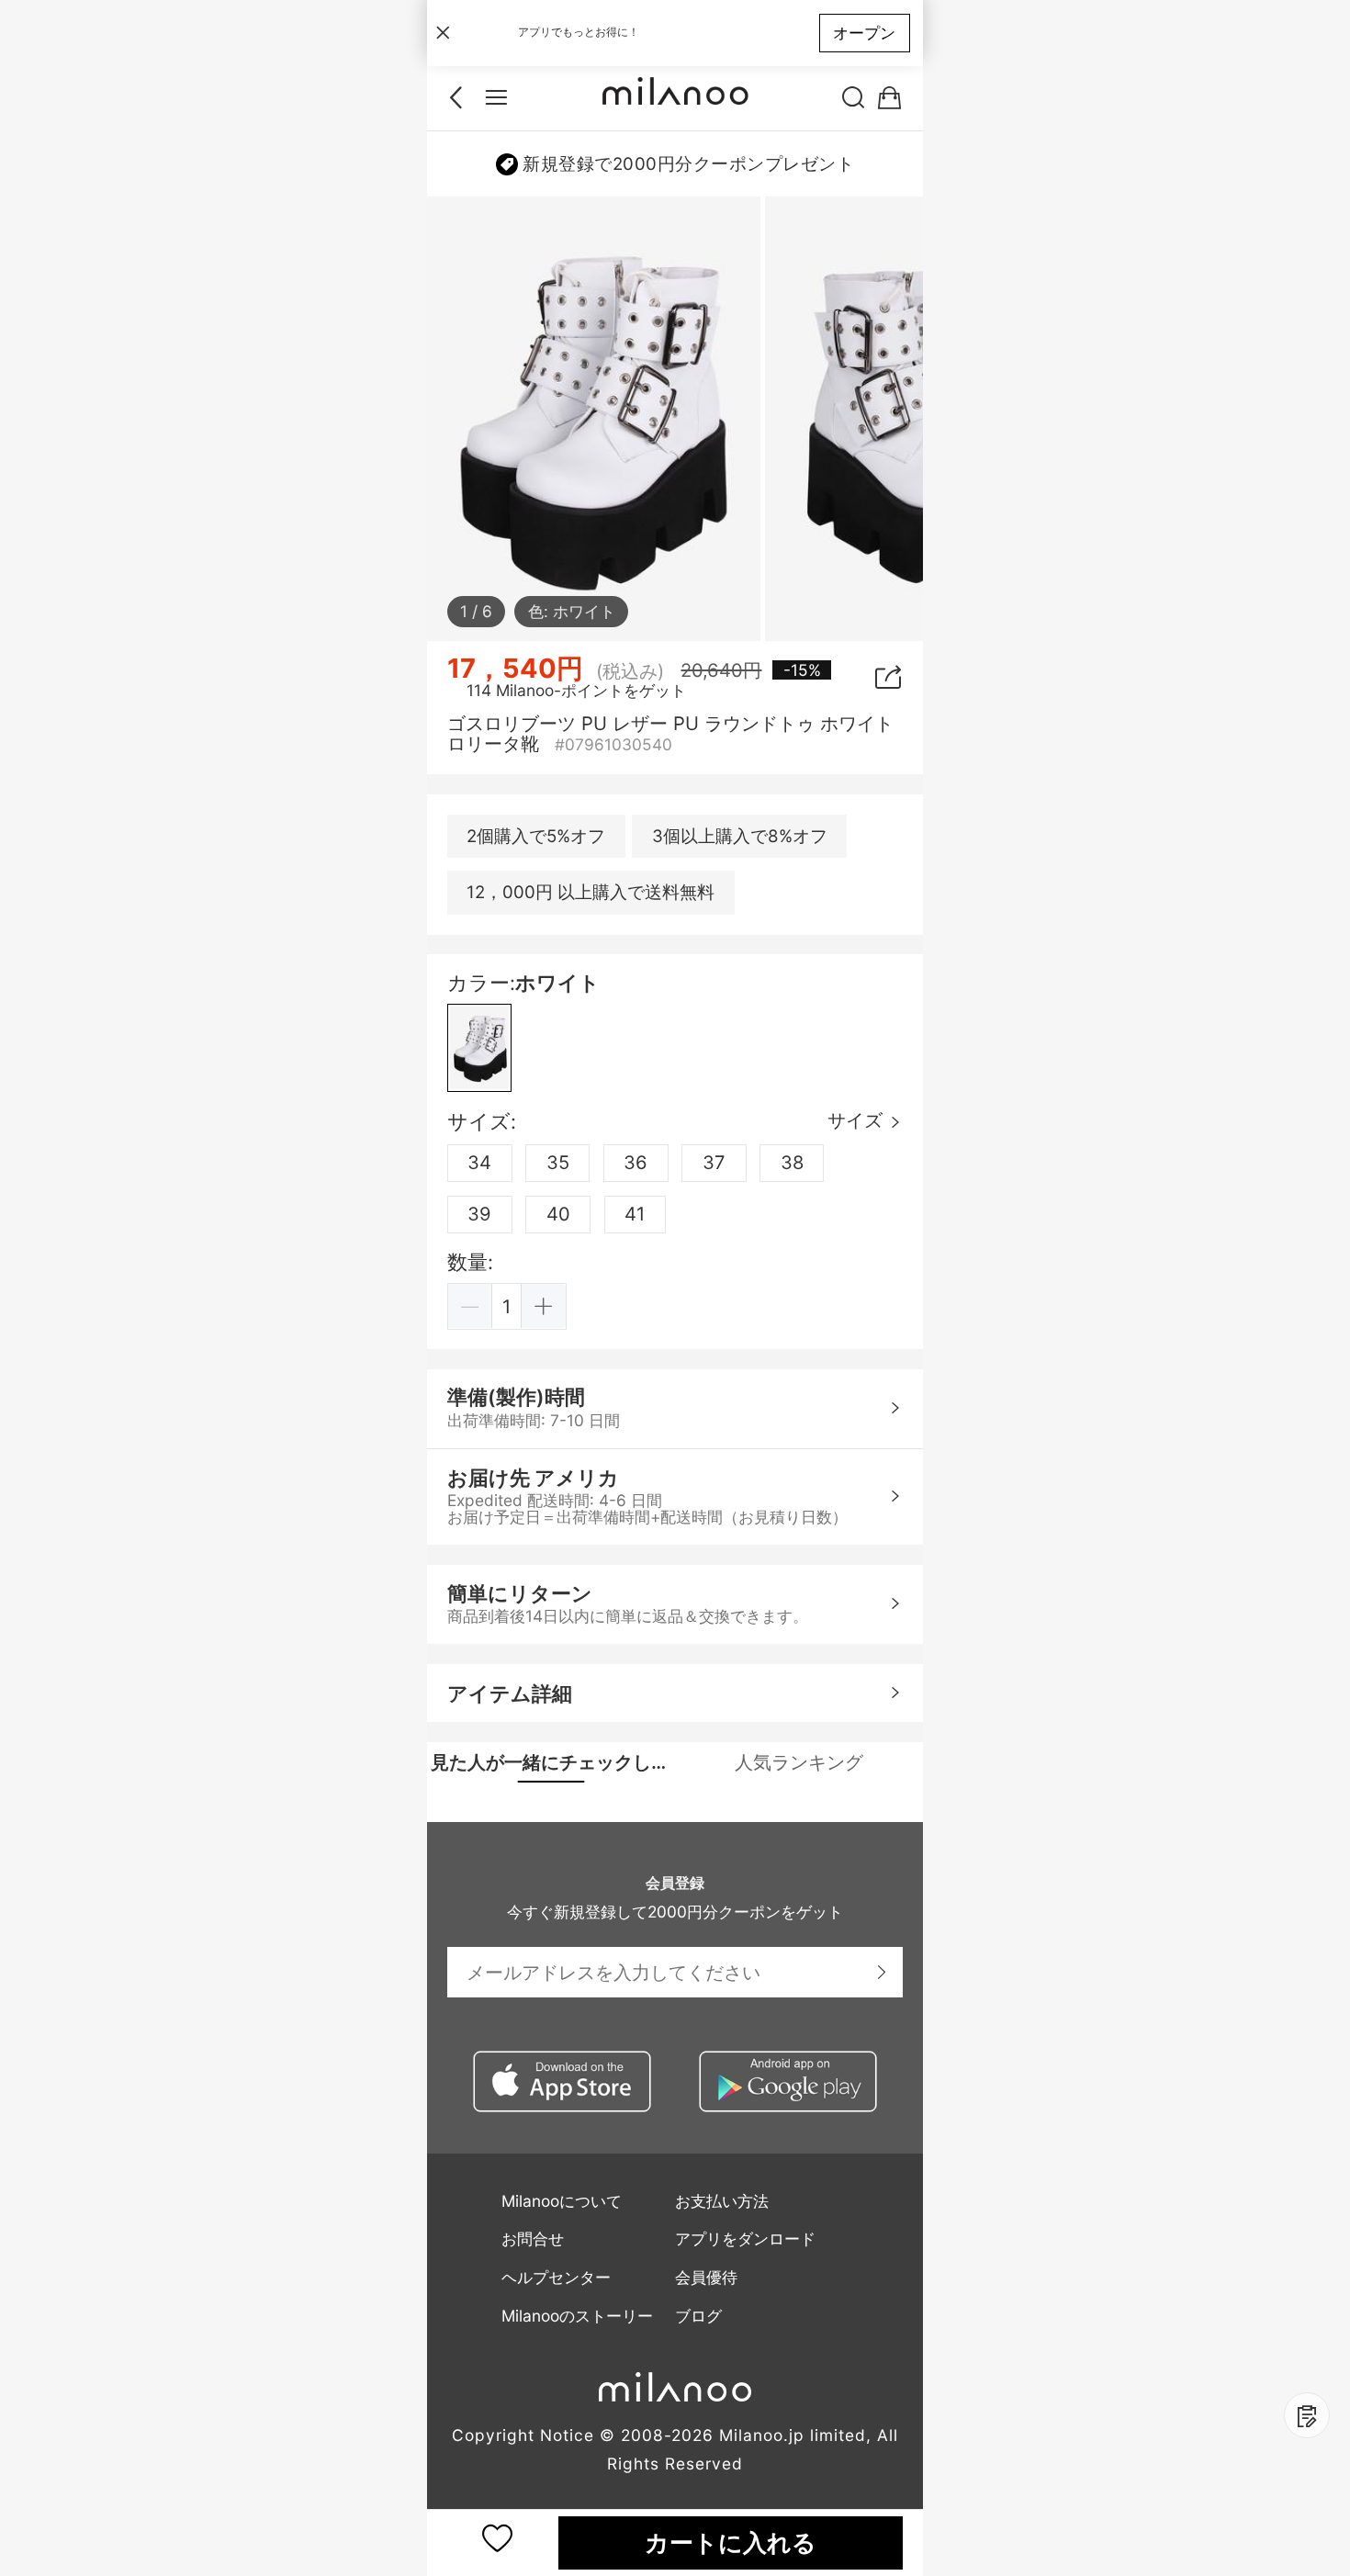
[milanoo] (675, 98)
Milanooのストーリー (577, 2316)
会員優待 (706, 2277)
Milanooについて (562, 2201)
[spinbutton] (507, 1306)
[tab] (551, 1762)
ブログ (698, 2316)
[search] (854, 98)
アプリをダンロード (745, 2239)
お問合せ (533, 2239)
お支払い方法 (722, 2201)
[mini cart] (889, 98)
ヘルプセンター (556, 2277)
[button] (471, 1306)
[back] (461, 98)
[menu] (496, 98)
